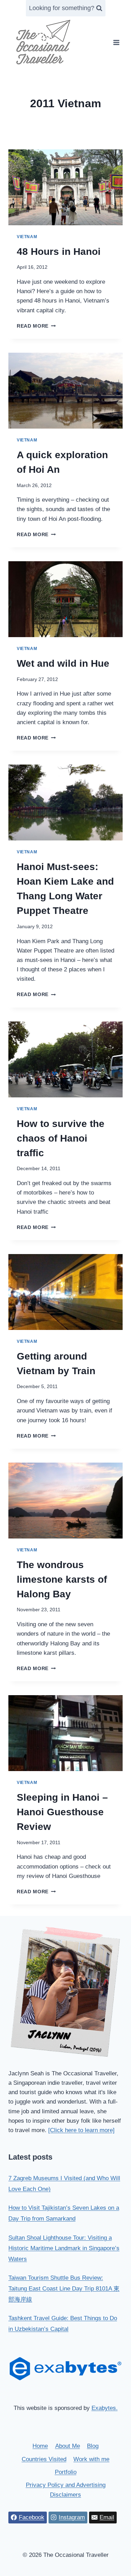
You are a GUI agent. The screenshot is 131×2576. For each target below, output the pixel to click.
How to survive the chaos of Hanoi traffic (61, 1138)
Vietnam (27, 237)
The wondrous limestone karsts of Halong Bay (62, 1579)
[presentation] (65, 187)
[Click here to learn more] (81, 2130)
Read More (36, 326)
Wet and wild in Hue (63, 663)
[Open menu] (116, 42)
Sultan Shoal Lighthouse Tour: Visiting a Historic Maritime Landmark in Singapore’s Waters (64, 2248)
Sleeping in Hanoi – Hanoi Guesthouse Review (62, 1812)
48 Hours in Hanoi (59, 252)
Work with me (91, 2459)
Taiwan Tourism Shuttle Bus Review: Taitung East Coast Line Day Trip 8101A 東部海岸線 (64, 2288)
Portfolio (66, 2472)
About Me (68, 2446)
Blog (93, 2446)
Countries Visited (44, 2459)
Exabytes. (105, 2408)
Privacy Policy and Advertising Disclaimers (66, 2490)
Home (40, 2446)
